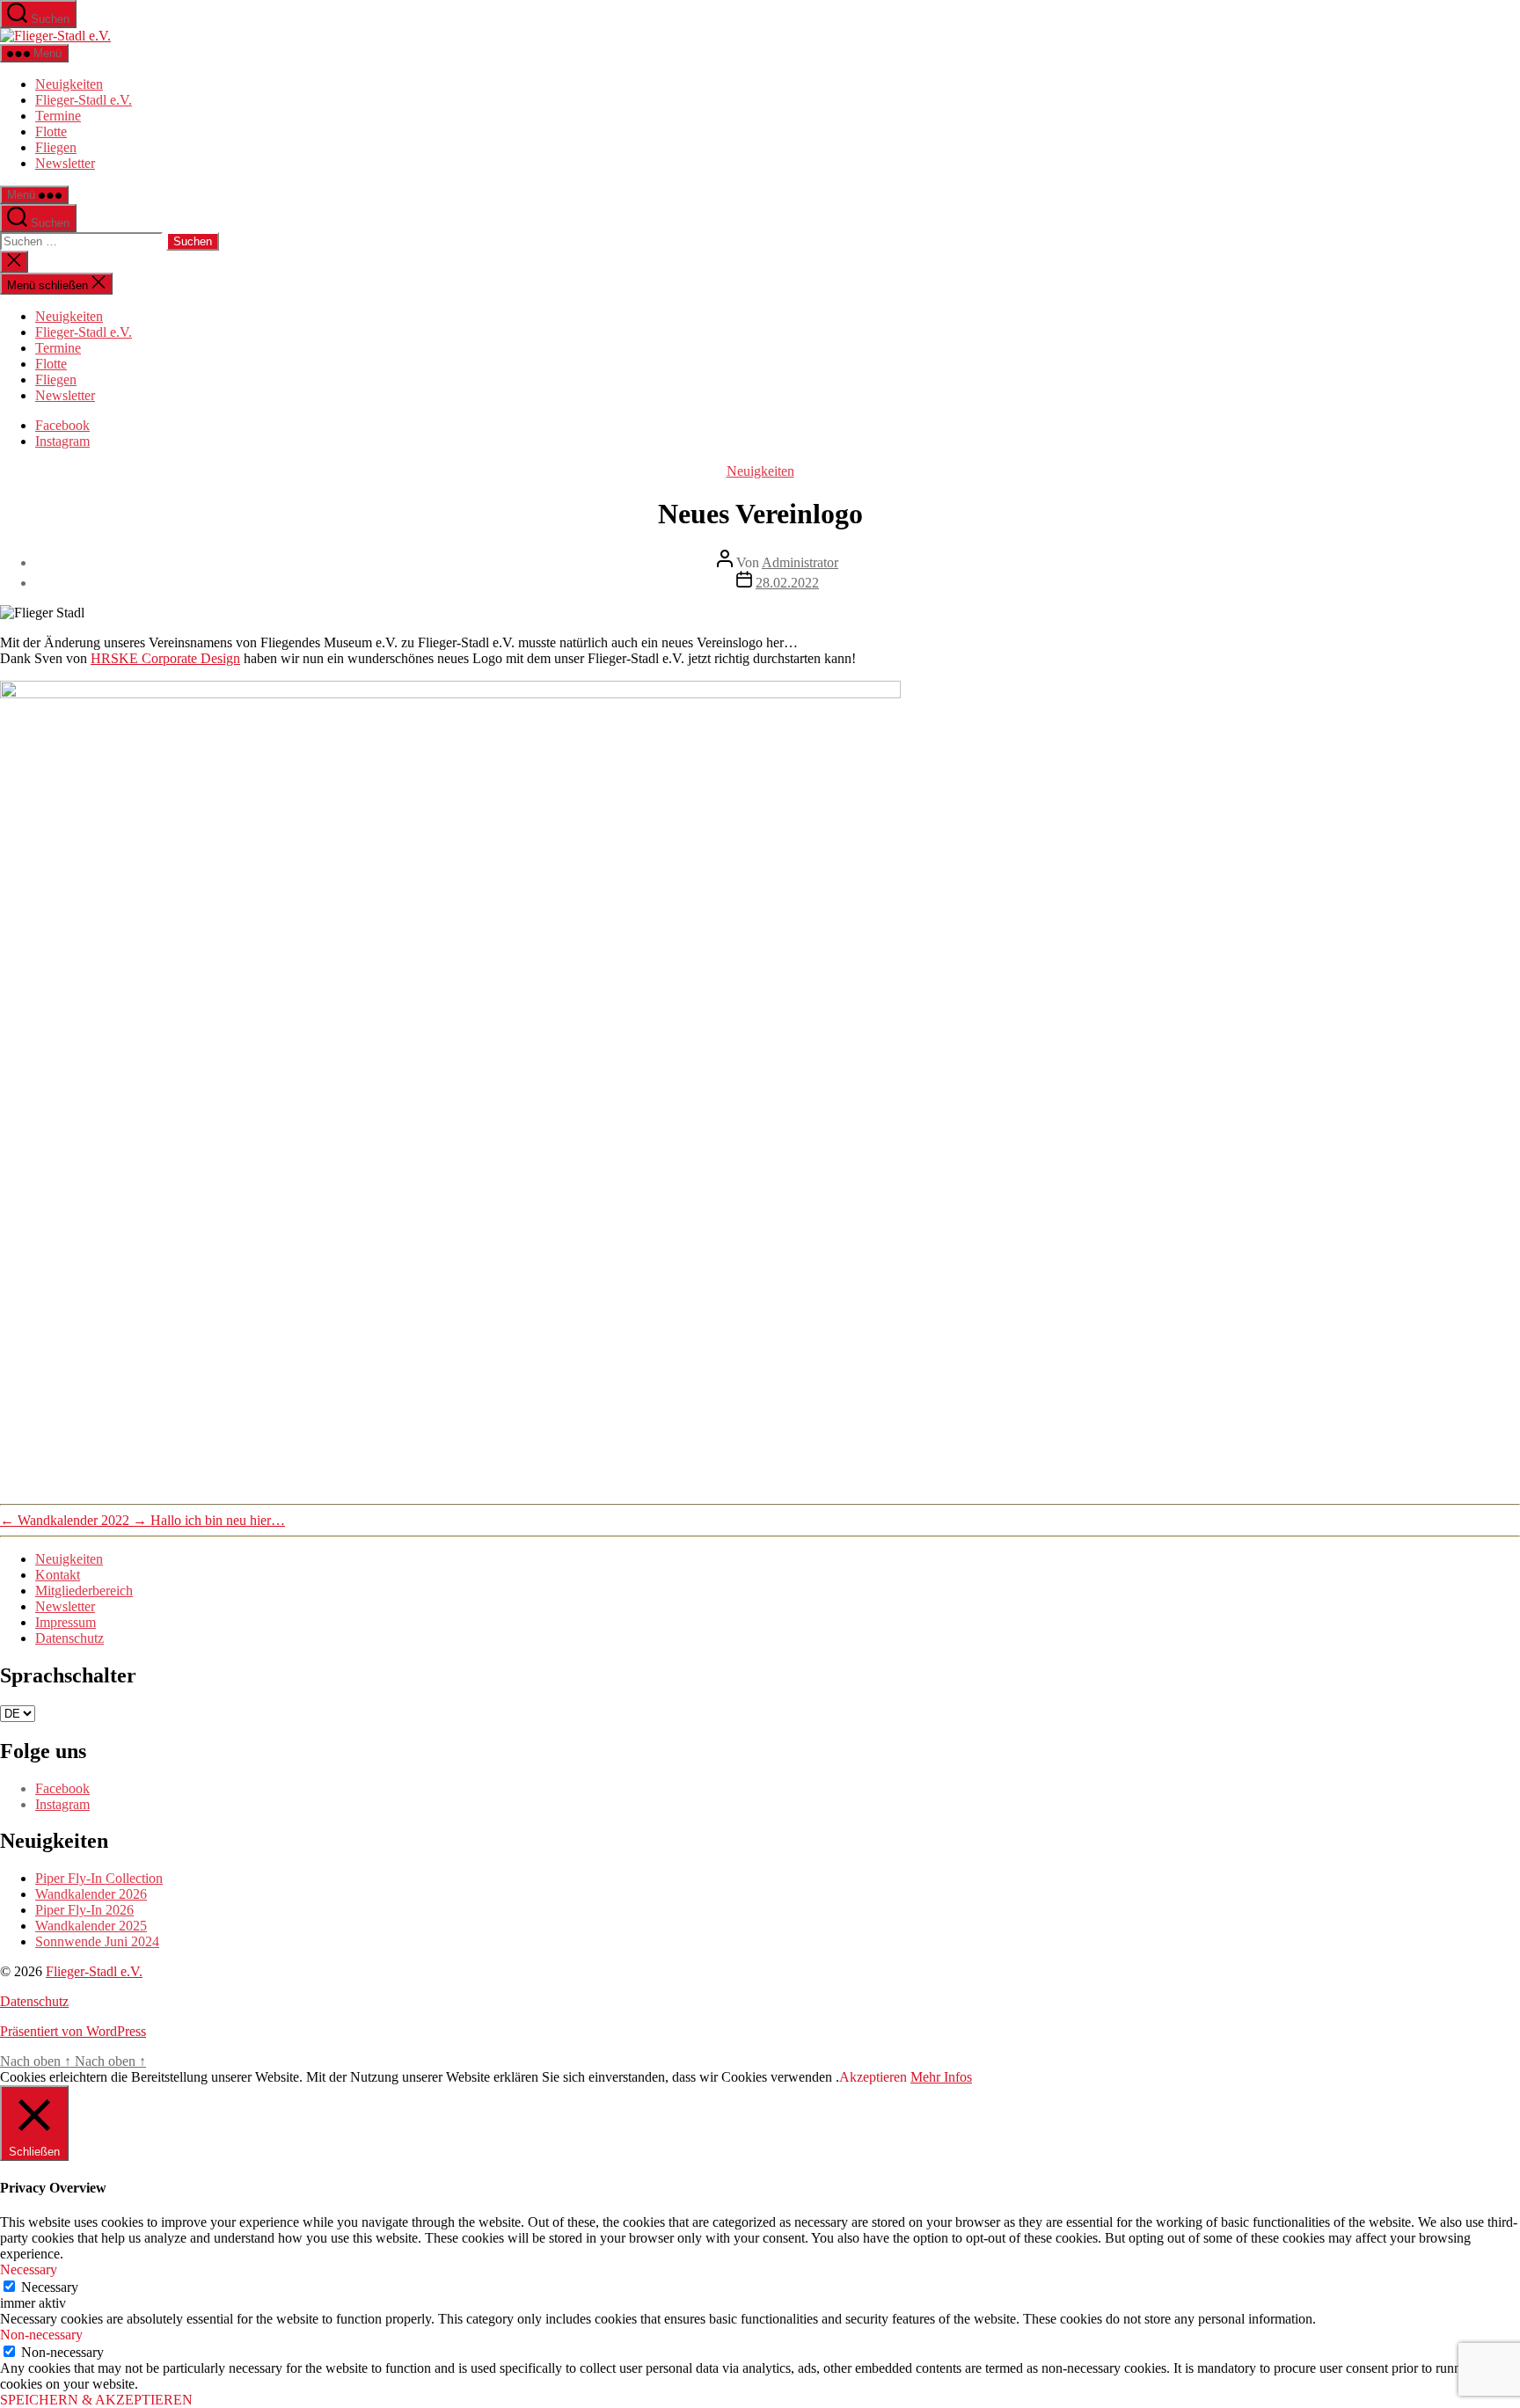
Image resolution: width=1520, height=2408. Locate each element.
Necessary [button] (29, 2269)
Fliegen (56, 147)
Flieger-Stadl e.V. (84, 100)
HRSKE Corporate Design (165, 658)
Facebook (62, 425)
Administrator (800, 562)
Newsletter (65, 163)
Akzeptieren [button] (873, 2077)
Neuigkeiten (69, 84)
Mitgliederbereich (84, 1591)
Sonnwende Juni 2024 (97, 1941)
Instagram (62, 441)
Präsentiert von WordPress (73, 2031)
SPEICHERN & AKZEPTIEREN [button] (96, 2400)
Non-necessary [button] (41, 2335)
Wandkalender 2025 (91, 1926)
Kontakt (58, 1575)
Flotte (51, 131)
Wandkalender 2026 (91, 1894)
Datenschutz (69, 1638)
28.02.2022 (787, 583)
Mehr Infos (941, 2077)
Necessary (50, 2287)
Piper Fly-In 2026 (84, 1910)
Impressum (66, 1622)
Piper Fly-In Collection (99, 1878)
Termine (58, 116)
